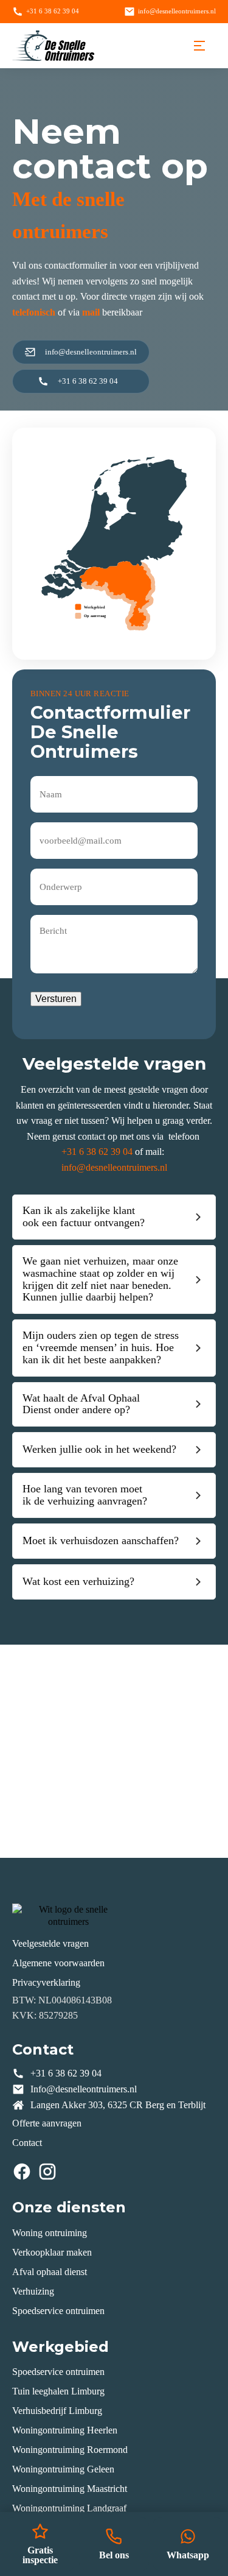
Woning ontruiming (50, 2233)
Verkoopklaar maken (52, 2252)
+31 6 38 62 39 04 (97, 1152)
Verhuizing (33, 2291)
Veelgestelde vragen (50, 1943)
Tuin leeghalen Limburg (58, 2391)
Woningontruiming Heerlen (65, 2430)
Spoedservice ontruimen (58, 2311)
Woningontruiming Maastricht (70, 2489)
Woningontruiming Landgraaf (69, 2508)
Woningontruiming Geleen (63, 2469)
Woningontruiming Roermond (70, 2450)
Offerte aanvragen (47, 2123)
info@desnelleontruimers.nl (114, 1167)
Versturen (56, 999)
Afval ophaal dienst (50, 2272)
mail (91, 312)
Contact (27, 2143)
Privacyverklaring (46, 1982)
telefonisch (34, 312)
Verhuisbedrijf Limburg (57, 2411)
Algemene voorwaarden (58, 1963)
